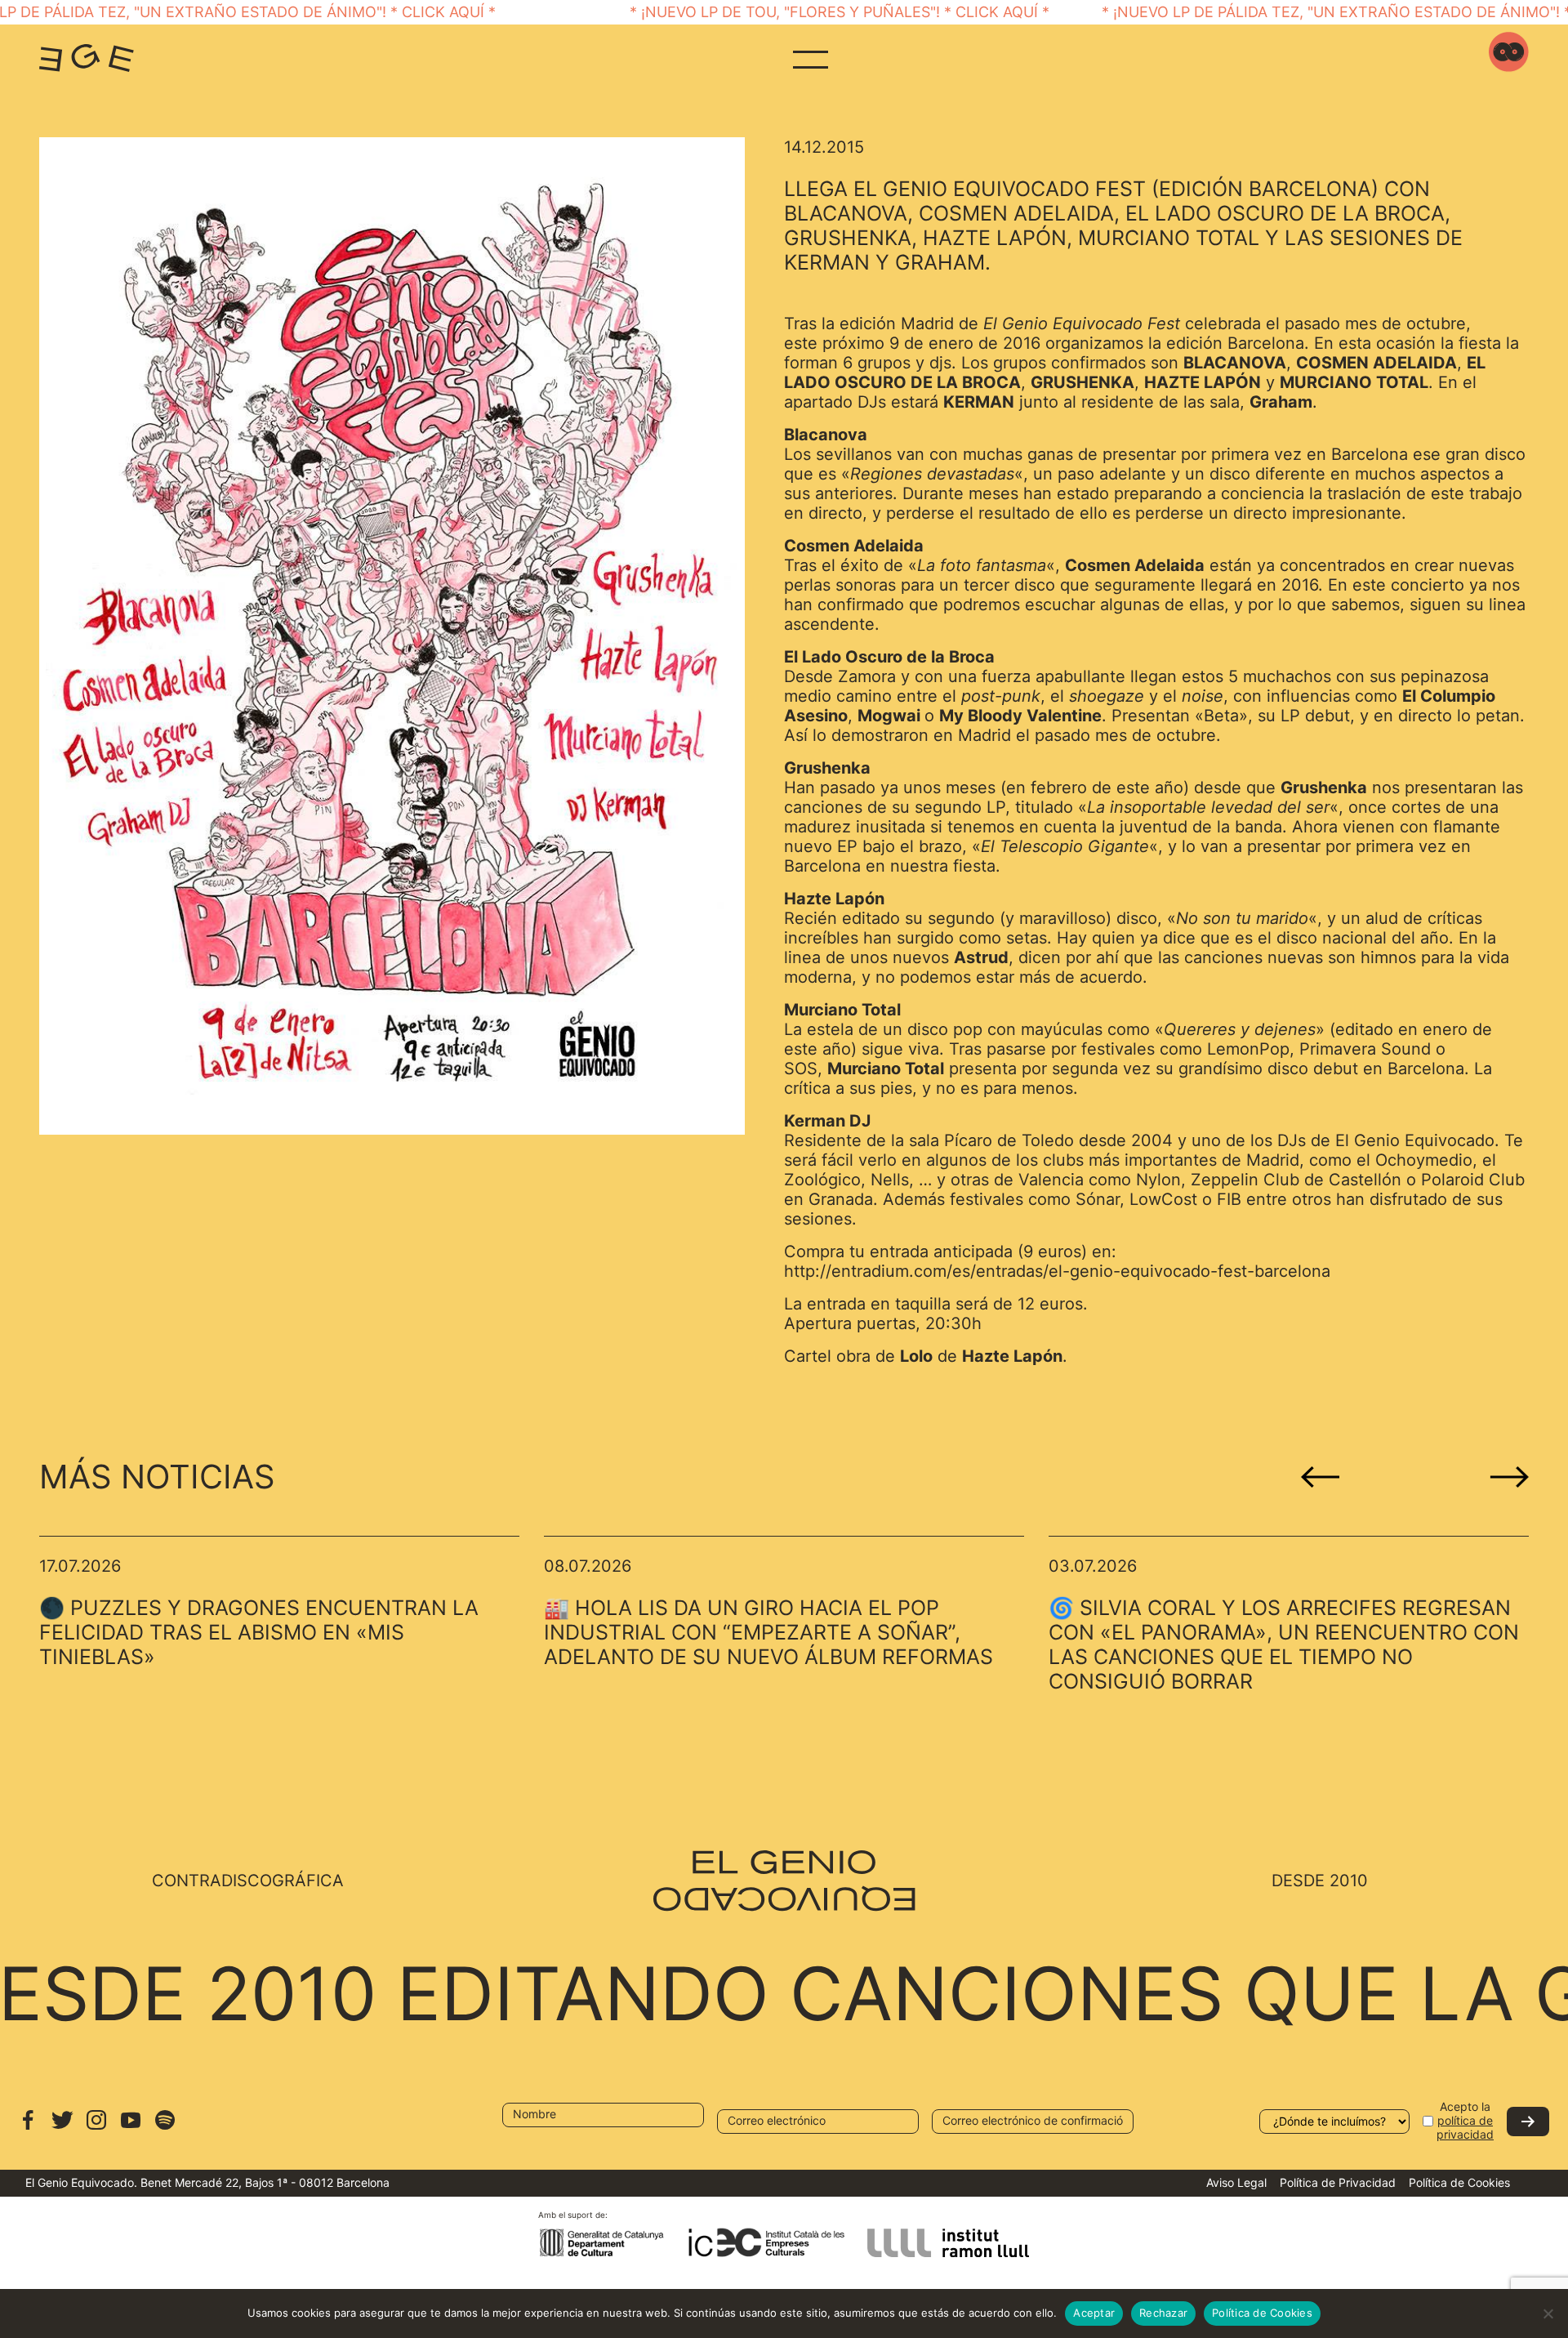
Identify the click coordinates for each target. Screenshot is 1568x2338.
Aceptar (1094, 2313)
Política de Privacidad (1338, 2182)
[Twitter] (62, 2128)
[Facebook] (28, 2128)
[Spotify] (165, 2128)
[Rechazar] (1548, 2313)
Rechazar (1163, 2313)
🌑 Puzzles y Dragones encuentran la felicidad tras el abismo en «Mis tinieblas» (259, 1632)
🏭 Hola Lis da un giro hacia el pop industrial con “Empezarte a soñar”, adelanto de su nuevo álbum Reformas (768, 1632)
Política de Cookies (1459, 2182)
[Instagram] (96, 2128)
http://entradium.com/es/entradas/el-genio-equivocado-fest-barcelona (1057, 1271)
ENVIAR (1528, 2122)
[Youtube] (131, 2128)
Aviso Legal (1236, 2182)
